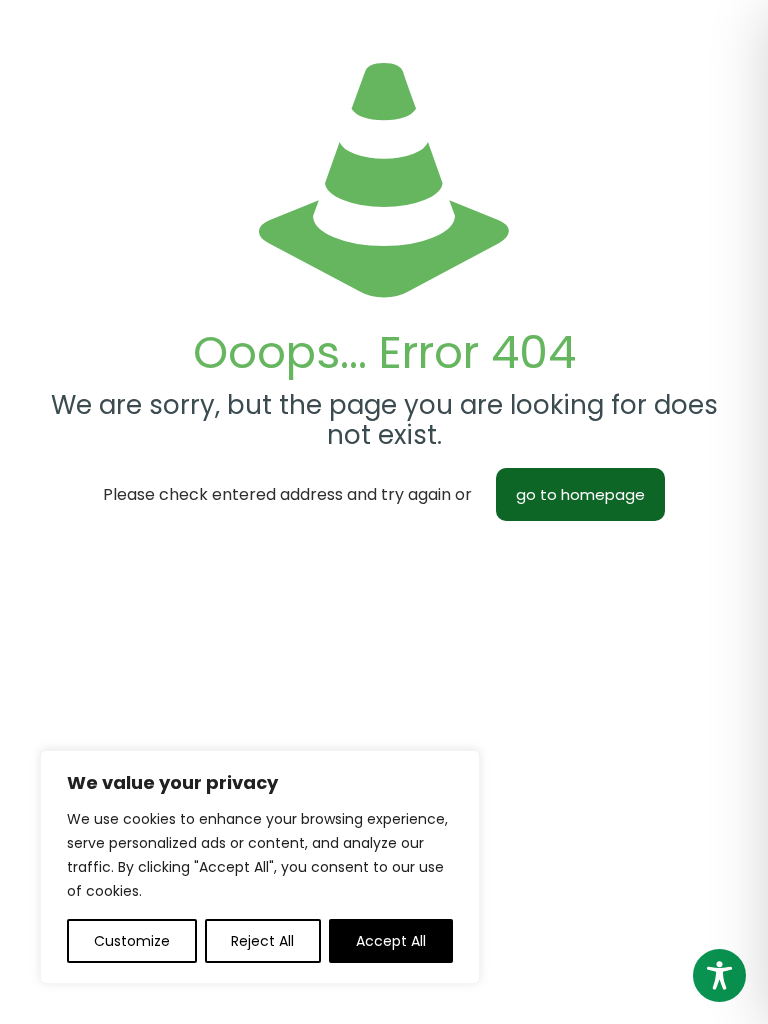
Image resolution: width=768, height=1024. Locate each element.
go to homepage (580, 494)
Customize (132, 941)
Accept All (391, 941)
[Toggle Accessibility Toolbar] (719, 975)
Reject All (262, 941)
